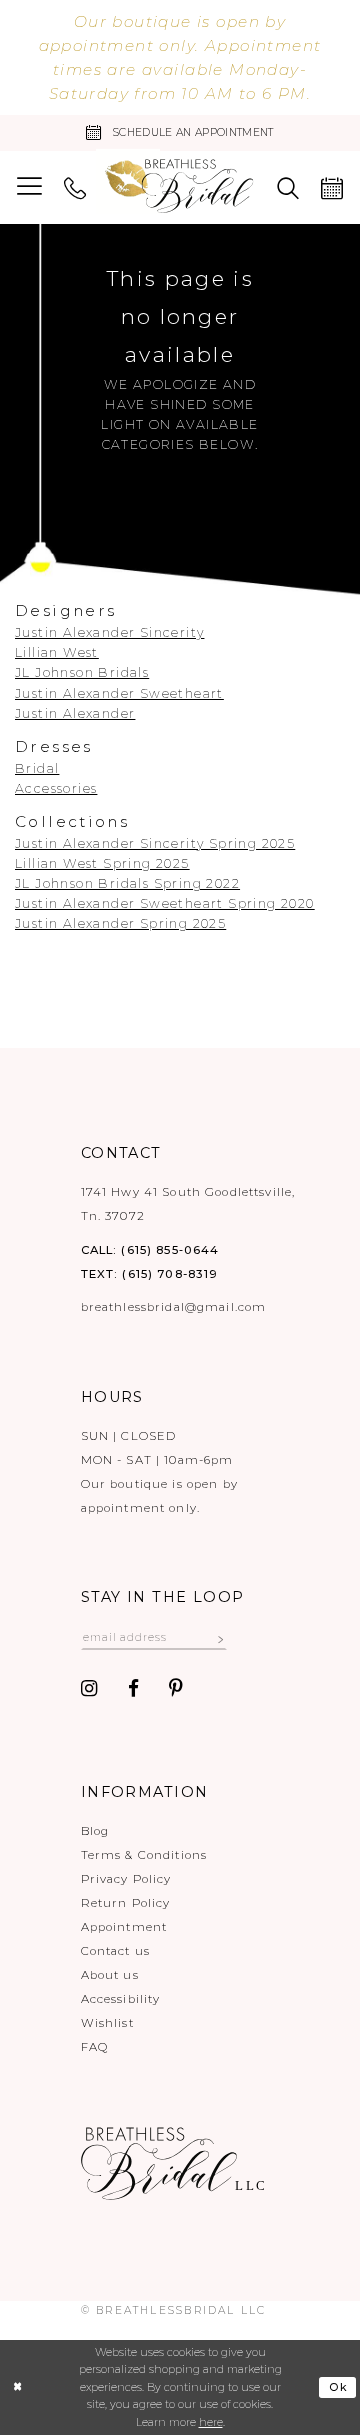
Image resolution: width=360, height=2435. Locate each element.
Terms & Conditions (144, 1855)
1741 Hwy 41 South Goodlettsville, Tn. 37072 (188, 1204)
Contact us (115, 1951)
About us (110, 1975)
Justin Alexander (75, 713)
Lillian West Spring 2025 (102, 863)
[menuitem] (29, 187)
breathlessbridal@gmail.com (174, 1307)
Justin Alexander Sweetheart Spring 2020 (165, 903)
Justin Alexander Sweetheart (119, 693)
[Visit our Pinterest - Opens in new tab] (176, 1689)
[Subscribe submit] (221, 1638)
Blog (95, 1831)
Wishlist (107, 2023)
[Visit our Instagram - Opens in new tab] (90, 1689)
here (211, 2422)
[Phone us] (75, 187)
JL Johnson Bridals (82, 672)
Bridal (37, 768)
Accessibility (121, 1999)
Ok (339, 2387)
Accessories (56, 788)
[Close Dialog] (18, 2388)
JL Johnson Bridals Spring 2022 (127, 883)
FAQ (94, 2047)
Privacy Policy (126, 1879)
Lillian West (57, 652)
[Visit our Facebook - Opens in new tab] (133, 1689)
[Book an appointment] (332, 187)
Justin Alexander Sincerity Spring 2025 (155, 843)
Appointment (124, 1927)
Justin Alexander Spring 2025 (120, 923)
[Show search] (288, 187)
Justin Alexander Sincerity (109, 632)
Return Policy (126, 1903)
